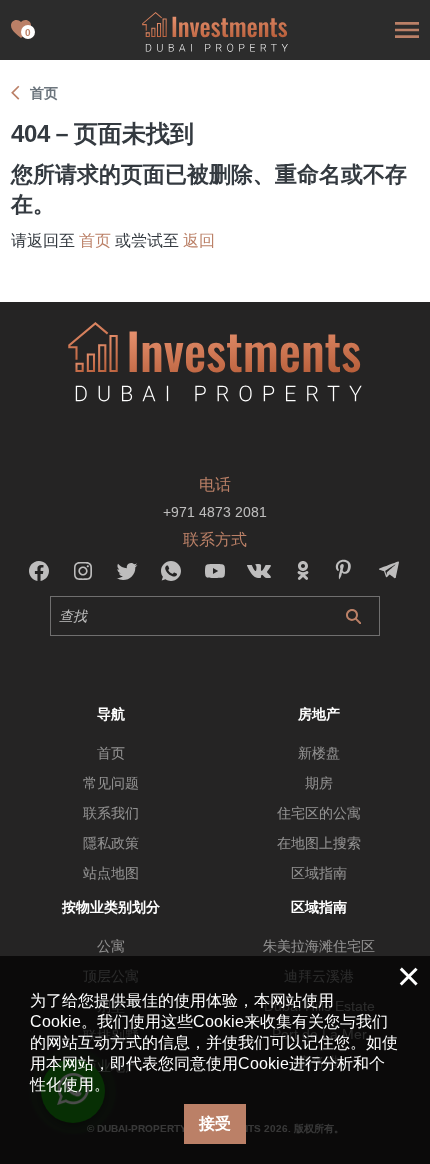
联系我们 (111, 813)
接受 (215, 1123)
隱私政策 (111, 843)
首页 (95, 240)
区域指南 (319, 873)
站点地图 (111, 873)
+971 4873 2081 (215, 512)
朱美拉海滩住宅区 (319, 946)
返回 (199, 240)
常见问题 (111, 783)
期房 (319, 783)
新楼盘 (319, 753)
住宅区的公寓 (319, 813)
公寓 (111, 946)
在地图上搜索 (319, 843)
